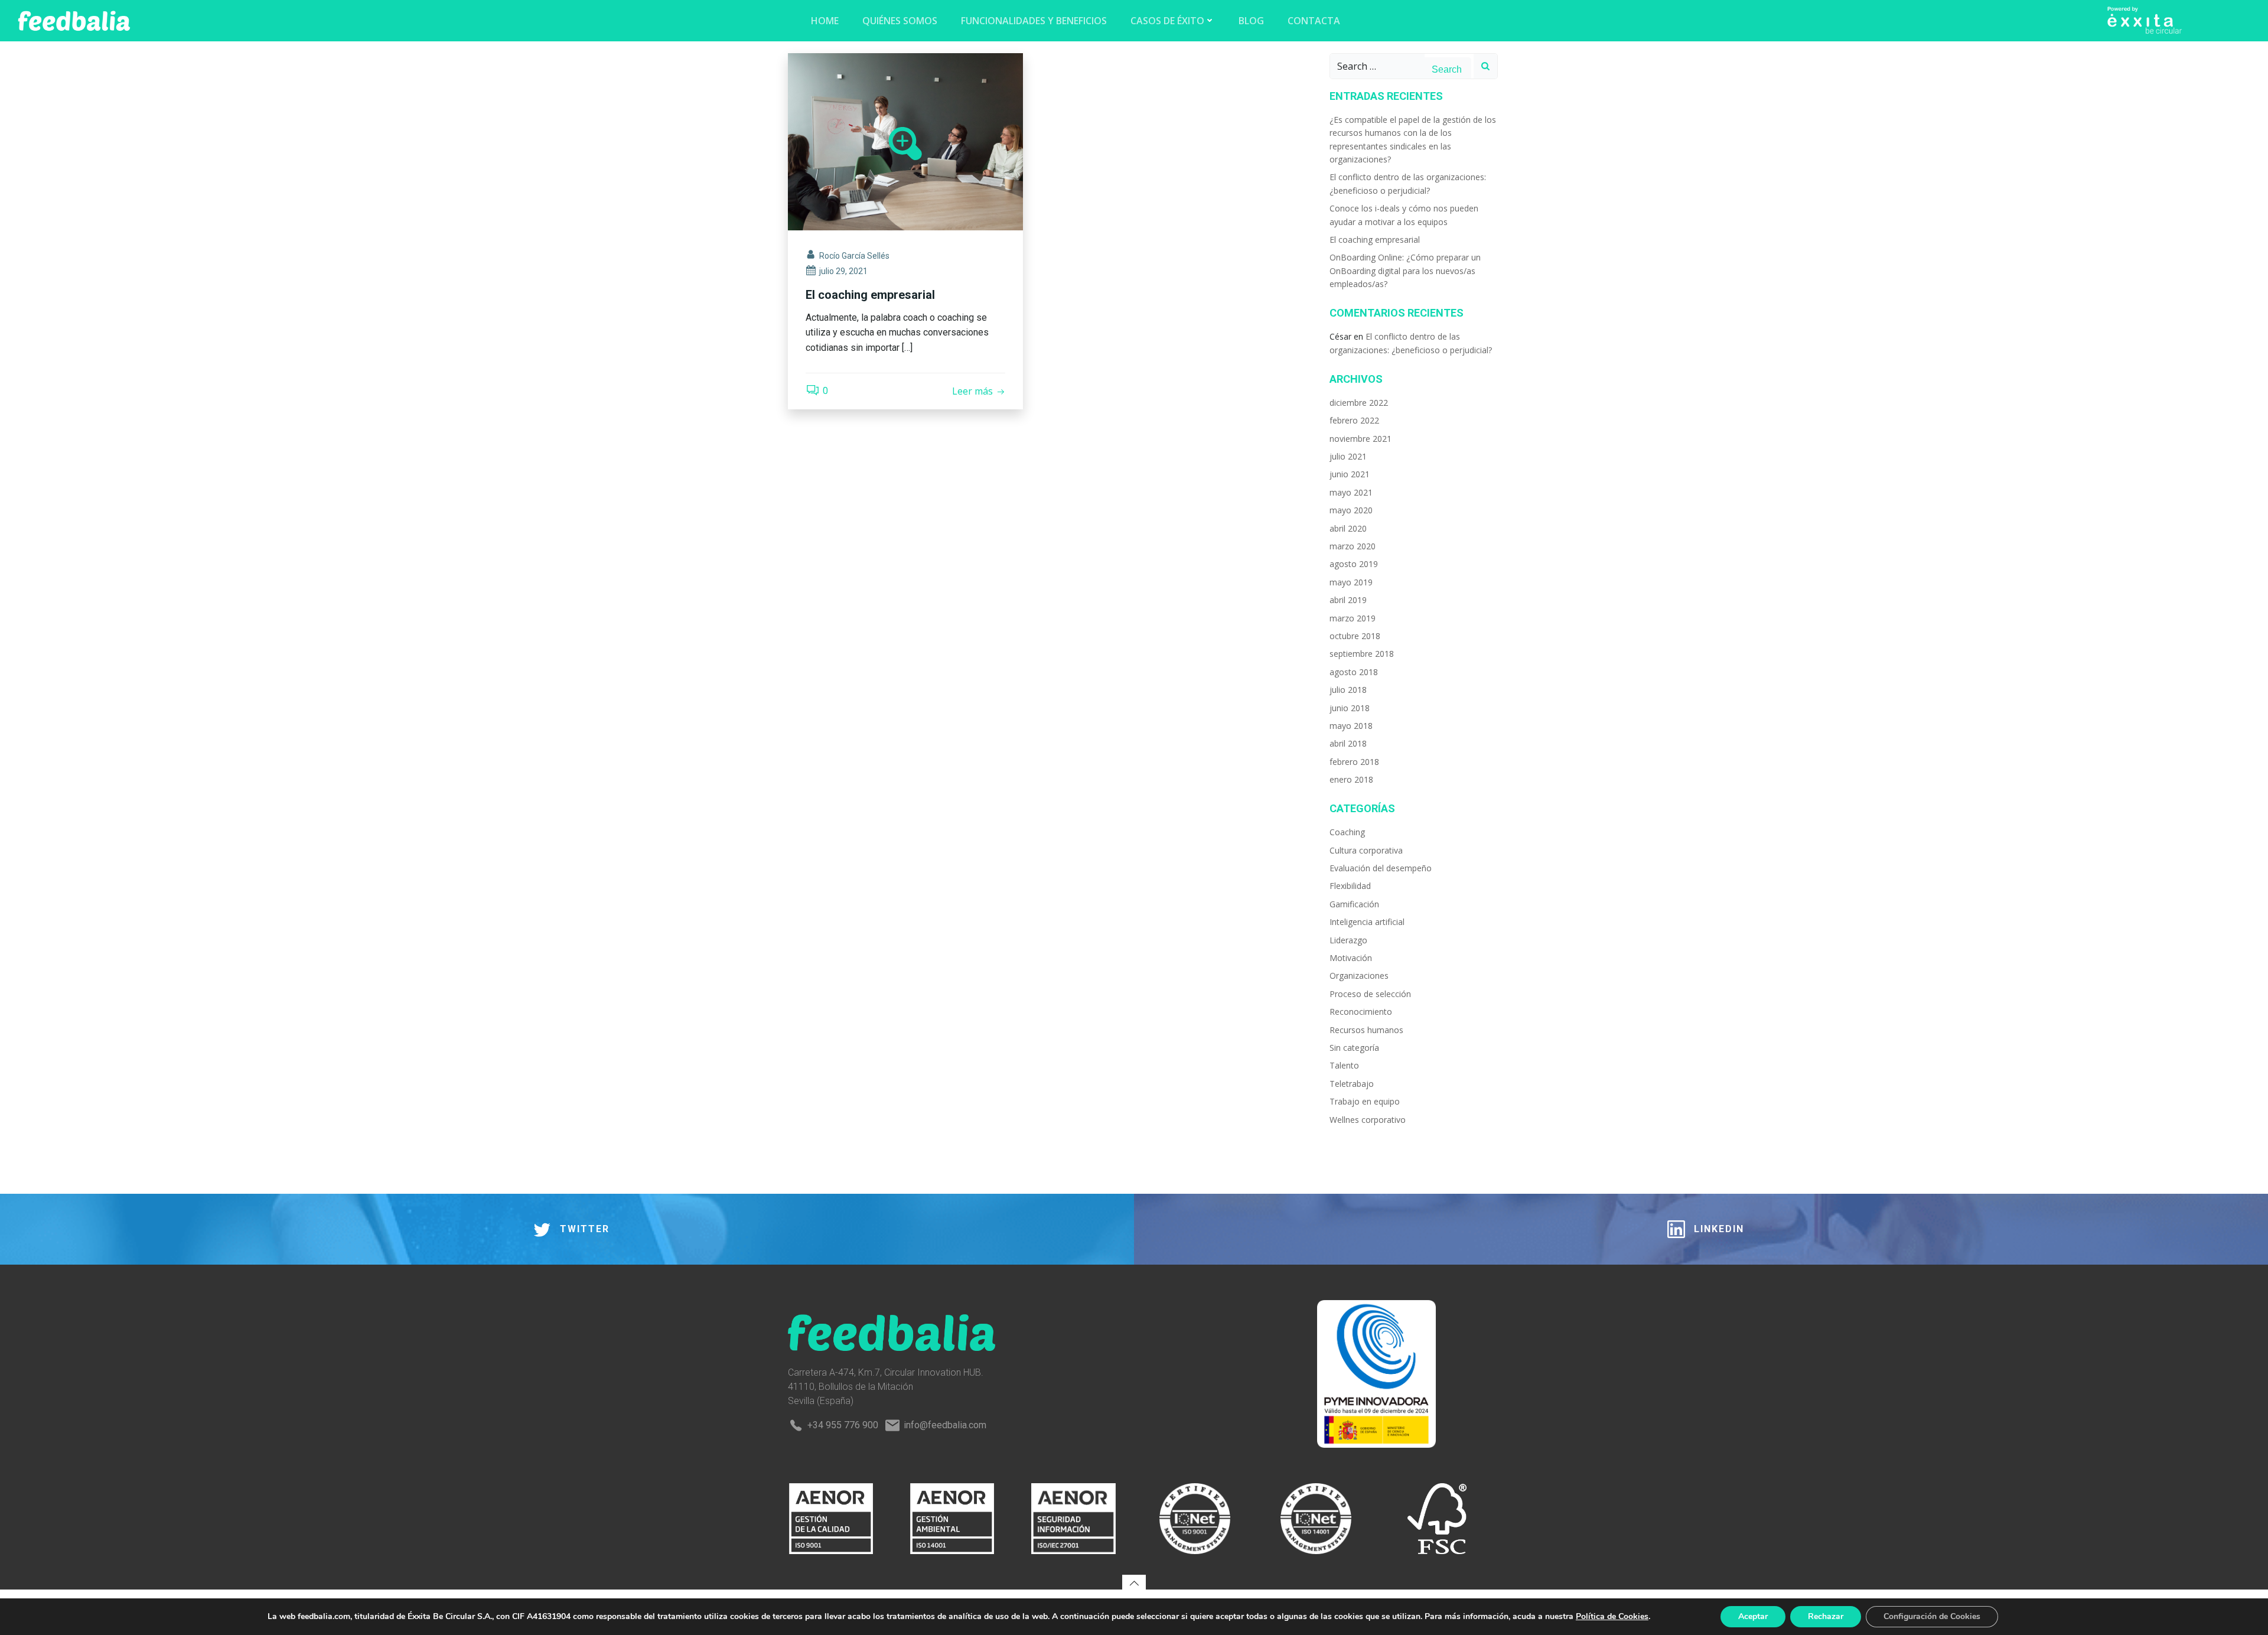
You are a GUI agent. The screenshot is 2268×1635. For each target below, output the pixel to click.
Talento (1344, 1065)
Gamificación (1354, 904)
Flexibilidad (1350, 886)
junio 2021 (1350, 474)
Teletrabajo (1352, 1084)
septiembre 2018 (1362, 654)
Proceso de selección (1370, 994)
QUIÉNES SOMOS (900, 21)
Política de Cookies (1612, 1616)
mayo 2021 (1351, 492)
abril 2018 (1348, 743)
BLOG (1251, 21)
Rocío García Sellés (854, 256)
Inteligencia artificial (1367, 922)
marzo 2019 (1353, 618)
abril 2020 (1348, 528)
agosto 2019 (1354, 564)
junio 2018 (1350, 708)
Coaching (1347, 832)
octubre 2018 (1355, 636)
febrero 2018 (1354, 762)
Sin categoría (1354, 1048)
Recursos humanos (1366, 1030)
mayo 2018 (1351, 726)
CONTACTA (1314, 21)
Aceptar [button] (1753, 1616)
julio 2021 (1348, 456)
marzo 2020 (1353, 546)
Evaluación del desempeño (1381, 868)
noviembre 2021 (1361, 439)
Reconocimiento (1361, 1012)
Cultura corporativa (1366, 850)
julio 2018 (1348, 690)
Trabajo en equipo (1365, 1101)
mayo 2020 (1351, 510)
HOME (825, 21)
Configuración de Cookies (1932, 1616)
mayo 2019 (1351, 582)
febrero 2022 (1354, 420)
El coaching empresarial (1375, 240)
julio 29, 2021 (843, 271)
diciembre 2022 (1359, 403)
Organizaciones (1359, 976)
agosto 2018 (1354, 672)
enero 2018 (1351, 779)
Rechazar (1826, 1616)
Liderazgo (1348, 940)
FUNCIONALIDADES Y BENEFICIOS (1034, 21)
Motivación (1351, 958)
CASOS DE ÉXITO (1167, 21)
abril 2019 (1348, 600)
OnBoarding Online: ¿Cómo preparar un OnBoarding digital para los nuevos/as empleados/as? (1405, 271)
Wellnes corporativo (1368, 1120)
